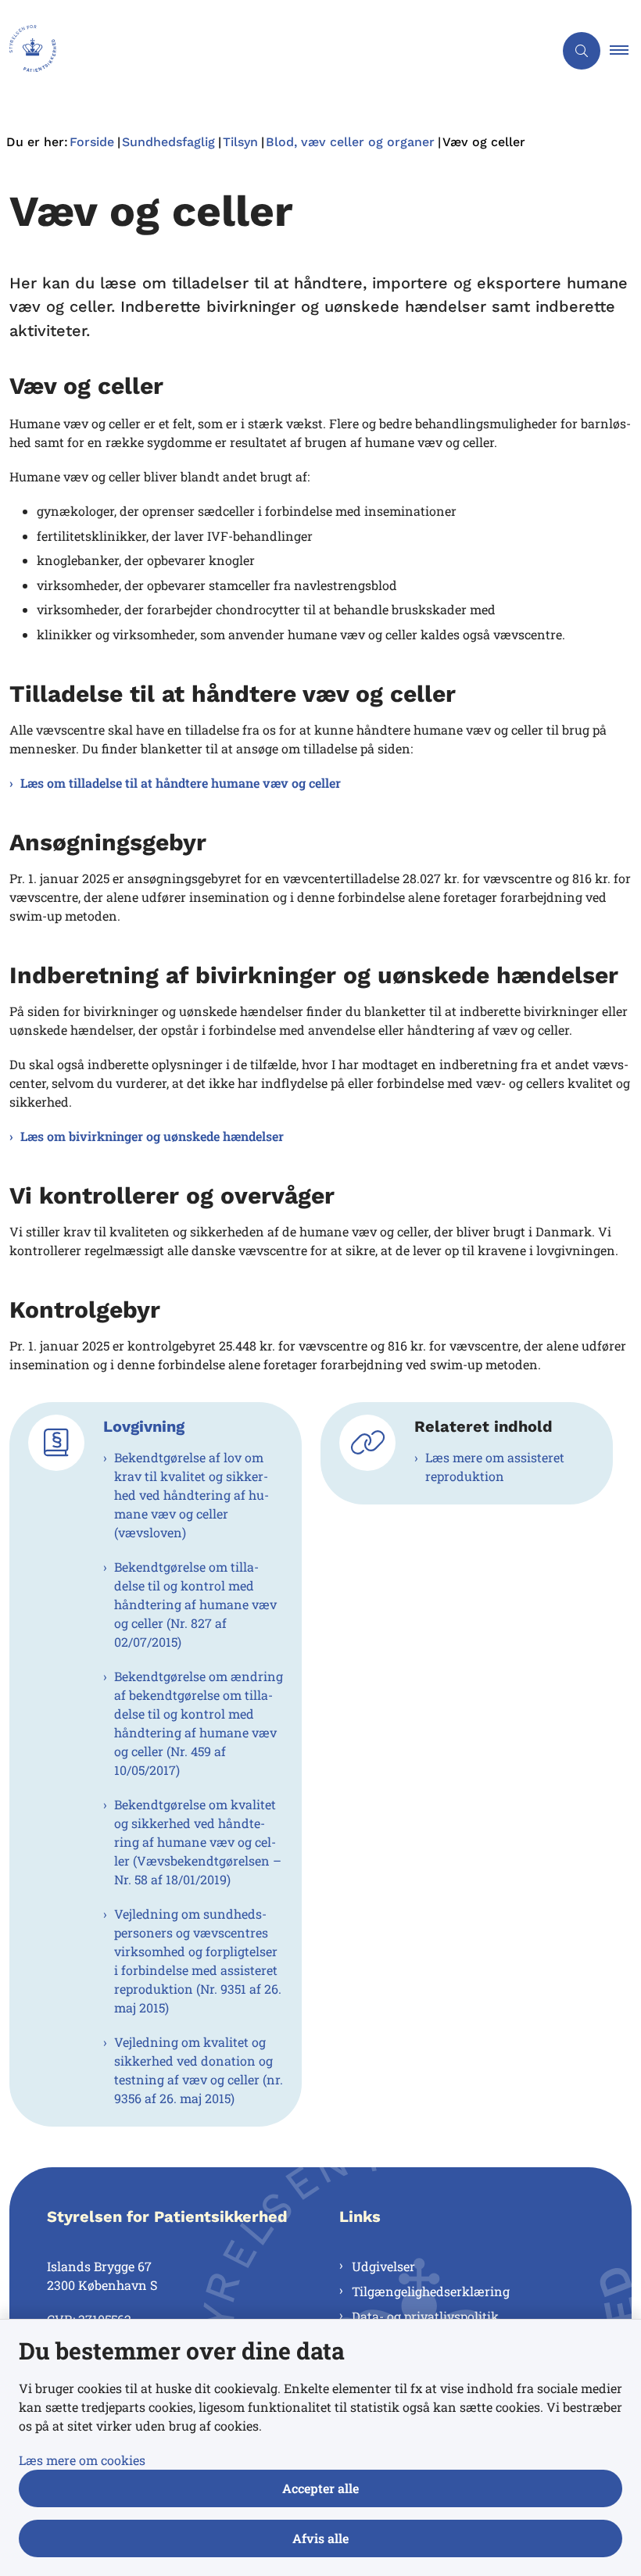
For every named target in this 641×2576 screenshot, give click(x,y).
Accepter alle (320, 2488)
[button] (625, 51)
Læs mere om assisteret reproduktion (495, 1467)
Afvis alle (320, 2538)
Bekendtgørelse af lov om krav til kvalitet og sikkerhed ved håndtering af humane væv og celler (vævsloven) (192, 1495)
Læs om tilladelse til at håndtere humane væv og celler (181, 783)
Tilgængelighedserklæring (431, 2291)
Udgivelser (383, 2266)
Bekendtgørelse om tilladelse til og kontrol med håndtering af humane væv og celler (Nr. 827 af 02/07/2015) (195, 1604)
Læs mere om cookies (82, 2460)
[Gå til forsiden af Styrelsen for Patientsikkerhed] (270, 51)
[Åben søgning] (582, 51)
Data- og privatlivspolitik (425, 2316)
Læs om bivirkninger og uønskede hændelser (152, 1136)
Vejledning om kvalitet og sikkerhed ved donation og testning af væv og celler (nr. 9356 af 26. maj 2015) (199, 2070)
